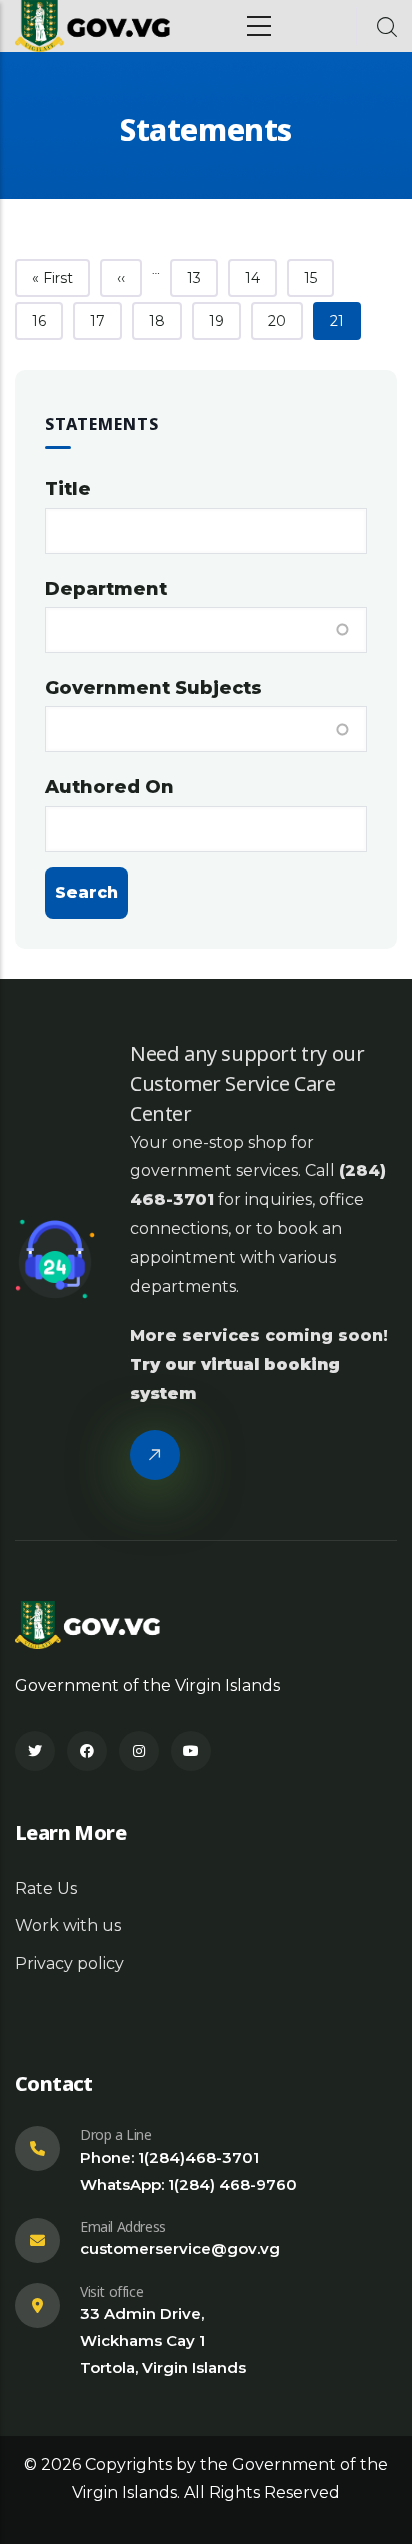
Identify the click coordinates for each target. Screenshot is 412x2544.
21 (345, 320)
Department (106, 589)
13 (202, 277)
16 (47, 320)
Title (68, 489)
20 (285, 320)
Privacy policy (69, 1963)
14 (260, 277)
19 (224, 320)
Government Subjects (153, 688)
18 (165, 320)
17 (105, 320)
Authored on (109, 787)
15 (318, 277)
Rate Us (46, 1888)
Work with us (68, 1925)
